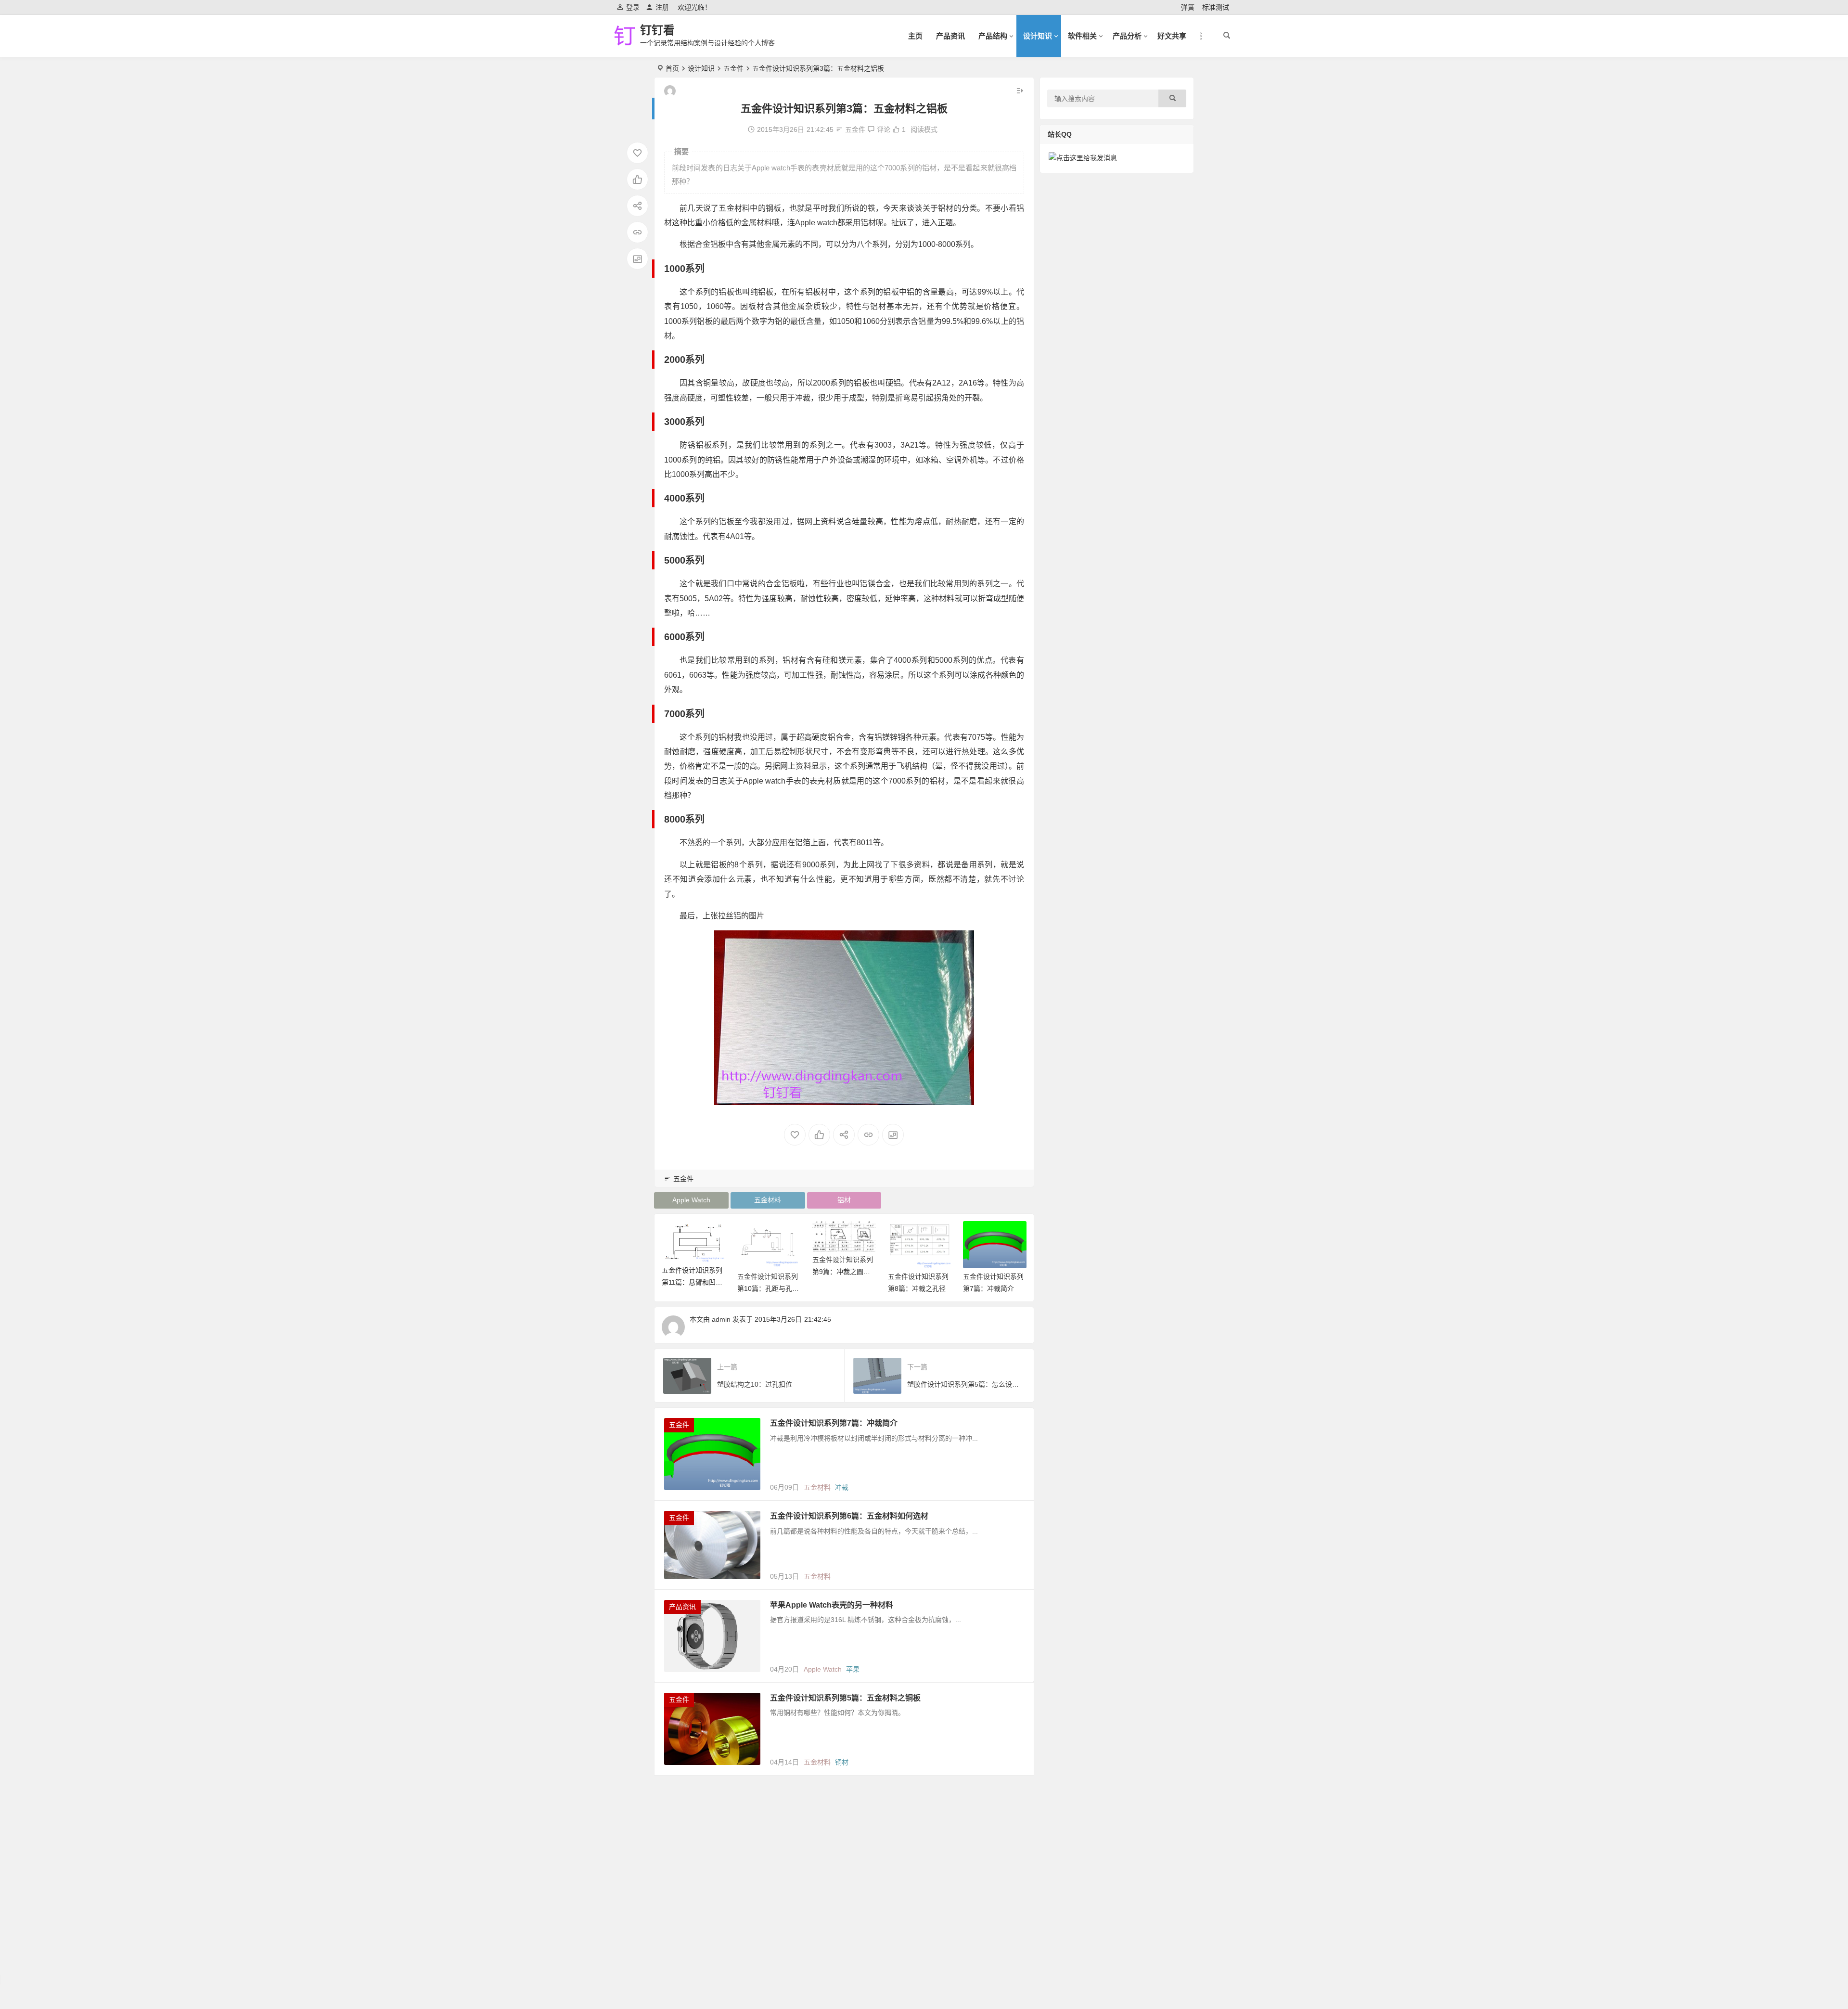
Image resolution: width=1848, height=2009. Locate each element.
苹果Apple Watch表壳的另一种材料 (832, 1605)
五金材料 (768, 1200)
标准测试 (1216, 7)
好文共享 (1172, 36)
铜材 (842, 1762)
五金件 (733, 68)
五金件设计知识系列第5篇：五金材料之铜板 (845, 1698)
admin (721, 1319)
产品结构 (993, 36)
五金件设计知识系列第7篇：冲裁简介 (834, 1423)
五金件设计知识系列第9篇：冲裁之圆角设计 (843, 1272)
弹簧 (1188, 7)
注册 (662, 7)
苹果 (853, 1669)
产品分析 (1127, 36)
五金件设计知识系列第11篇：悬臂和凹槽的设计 (692, 1282)
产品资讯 (950, 36)
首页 (672, 68)
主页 (915, 36)
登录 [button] (633, 7)
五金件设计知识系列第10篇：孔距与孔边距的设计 (768, 1288)
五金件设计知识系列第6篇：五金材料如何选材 (849, 1516)
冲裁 (842, 1487)
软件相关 (1082, 36)
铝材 (844, 1200)
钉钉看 (657, 30)
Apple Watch (691, 1200)
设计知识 (1038, 36)
